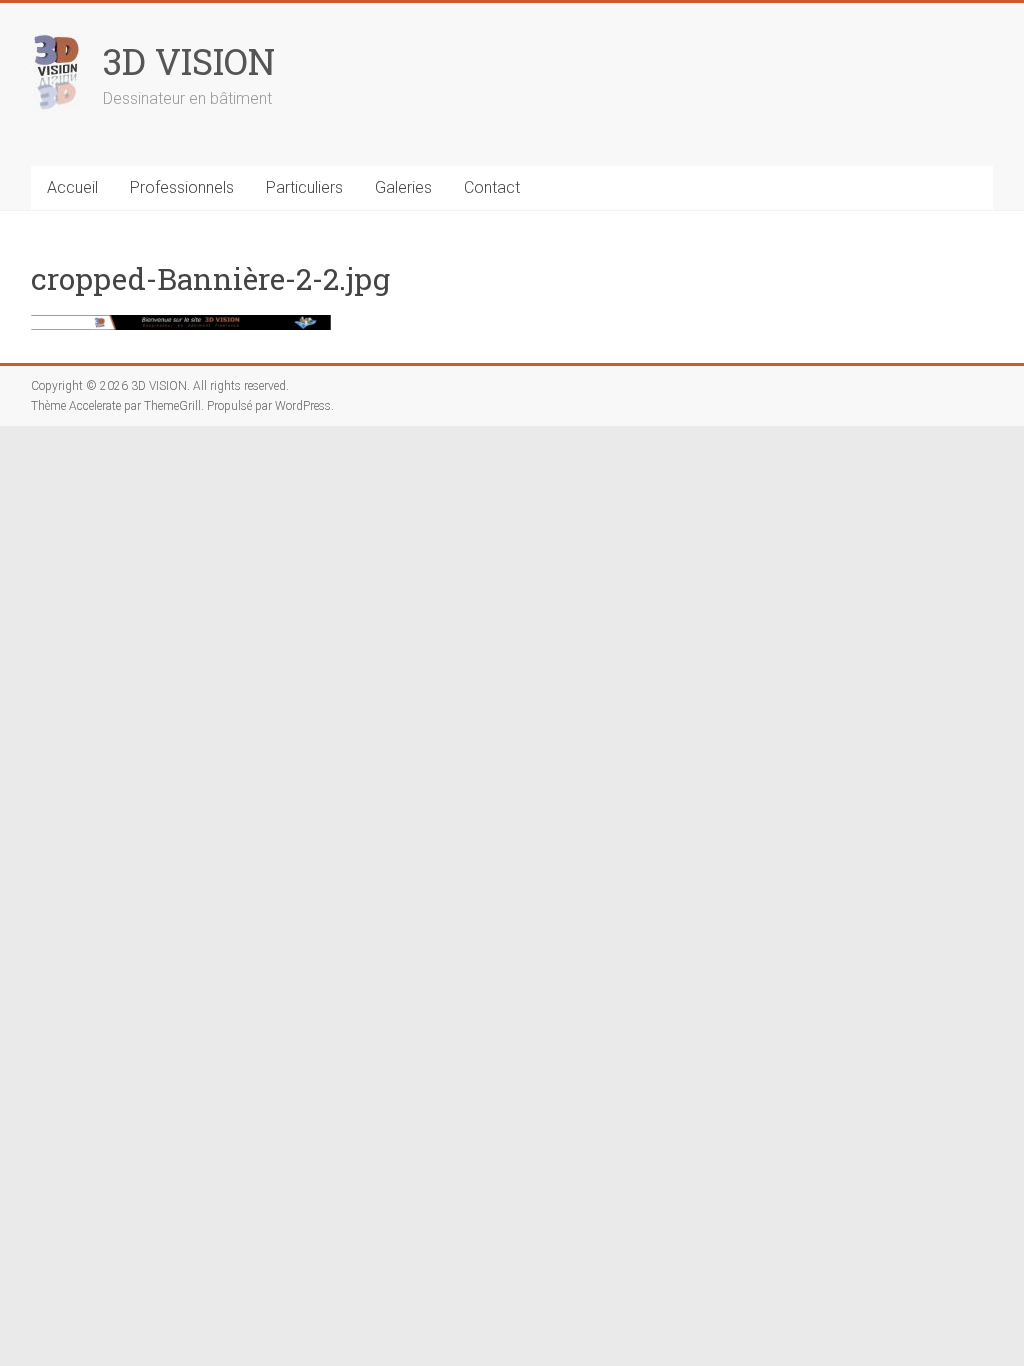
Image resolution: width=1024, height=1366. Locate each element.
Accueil (72, 187)
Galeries (403, 187)
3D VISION (189, 61)
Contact (492, 187)
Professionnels (182, 187)
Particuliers (304, 187)
